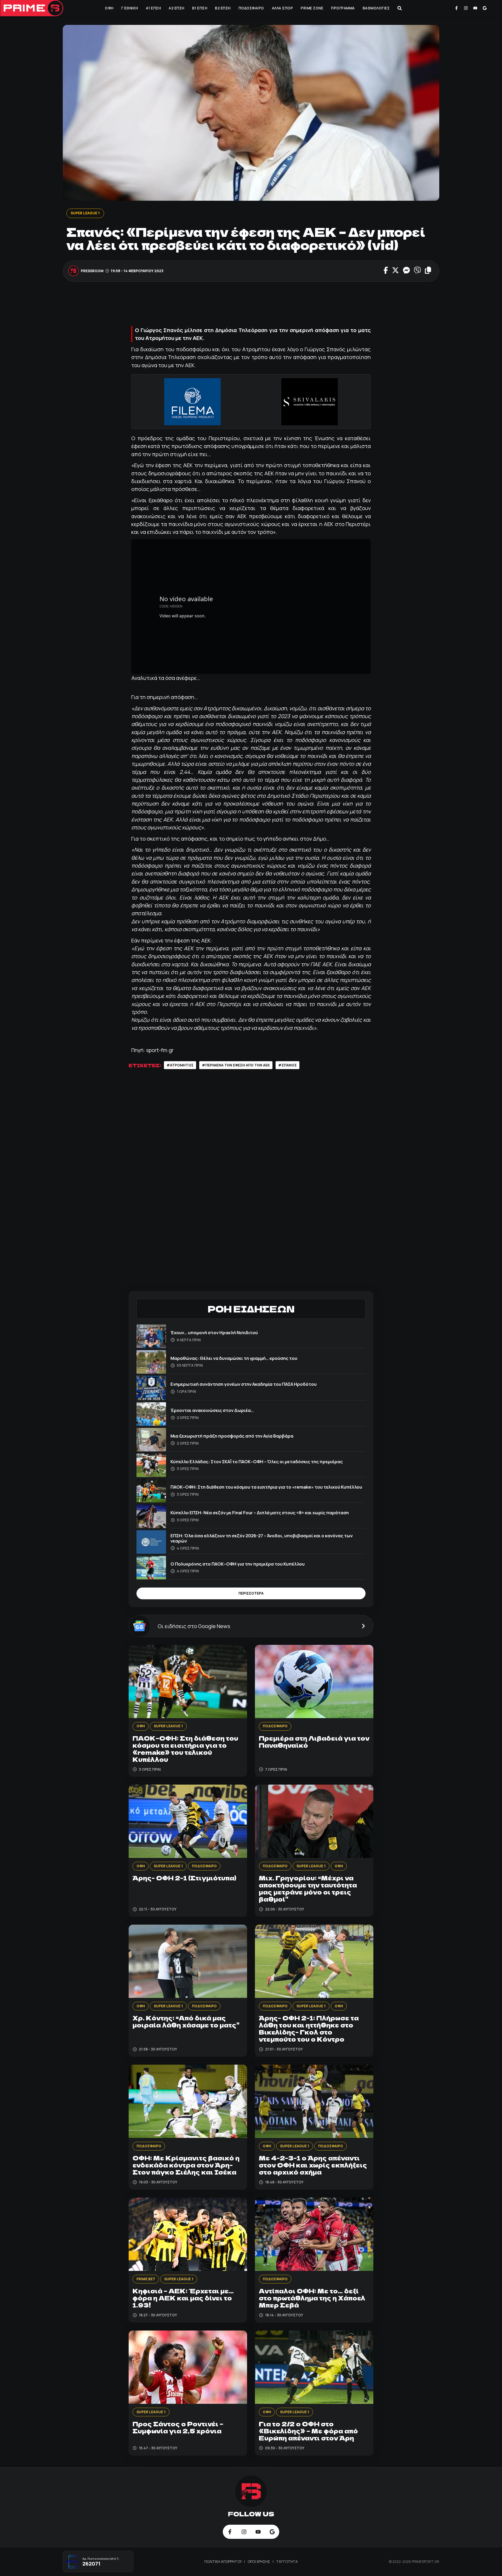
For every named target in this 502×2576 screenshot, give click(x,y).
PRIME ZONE (312, 8)
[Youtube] (475, 8)
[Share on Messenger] (406, 271)
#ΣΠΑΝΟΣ (287, 1065)
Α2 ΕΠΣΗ (176, 8)
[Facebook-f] (457, 8)
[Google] (484, 8)
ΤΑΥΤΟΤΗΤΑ (287, 2562)
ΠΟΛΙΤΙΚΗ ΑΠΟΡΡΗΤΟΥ (224, 2562)
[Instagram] (466, 8)
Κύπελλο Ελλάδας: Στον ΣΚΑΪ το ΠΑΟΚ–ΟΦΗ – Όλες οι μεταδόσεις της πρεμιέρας (257, 1462)
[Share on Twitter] (395, 271)
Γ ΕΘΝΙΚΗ (130, 8)
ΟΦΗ (109, 8)
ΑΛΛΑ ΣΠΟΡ (283, 8)
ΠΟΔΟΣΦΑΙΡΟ (251, 8)
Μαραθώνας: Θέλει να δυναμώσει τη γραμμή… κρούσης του (234, 1358)
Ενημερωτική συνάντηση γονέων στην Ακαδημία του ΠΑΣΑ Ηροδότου (244, 1384)
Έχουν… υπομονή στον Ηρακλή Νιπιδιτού (214, 1332)
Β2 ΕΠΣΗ (223, 8)
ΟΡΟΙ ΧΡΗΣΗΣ (259, 2562)
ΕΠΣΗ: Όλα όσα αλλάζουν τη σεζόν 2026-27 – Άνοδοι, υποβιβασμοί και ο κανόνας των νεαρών (262, 1538)
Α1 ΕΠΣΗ (153, 8)
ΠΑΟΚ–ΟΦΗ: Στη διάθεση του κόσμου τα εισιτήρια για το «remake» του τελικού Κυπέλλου (266, 1487)
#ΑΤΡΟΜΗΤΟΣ (180, 1065)
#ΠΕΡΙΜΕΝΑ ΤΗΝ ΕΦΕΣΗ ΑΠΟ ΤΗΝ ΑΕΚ (236, 1065)
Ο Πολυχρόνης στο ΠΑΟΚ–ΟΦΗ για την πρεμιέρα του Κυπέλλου (238, 1564)
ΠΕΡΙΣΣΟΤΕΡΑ (251, 1593)
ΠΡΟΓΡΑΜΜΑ (343, 8)
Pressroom (92, 271)
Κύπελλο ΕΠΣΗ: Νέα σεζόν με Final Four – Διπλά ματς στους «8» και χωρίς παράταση (260, 1513)
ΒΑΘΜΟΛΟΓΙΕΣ (376, 8)
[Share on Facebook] (386, 271)
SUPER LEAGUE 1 (85, 213)
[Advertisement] (251, 305)
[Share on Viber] (417, 271)
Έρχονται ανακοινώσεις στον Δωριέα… (212, 1410)
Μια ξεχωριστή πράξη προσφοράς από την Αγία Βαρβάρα (232, 1436)
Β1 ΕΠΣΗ (200, 8)
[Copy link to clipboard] (428, 271)
